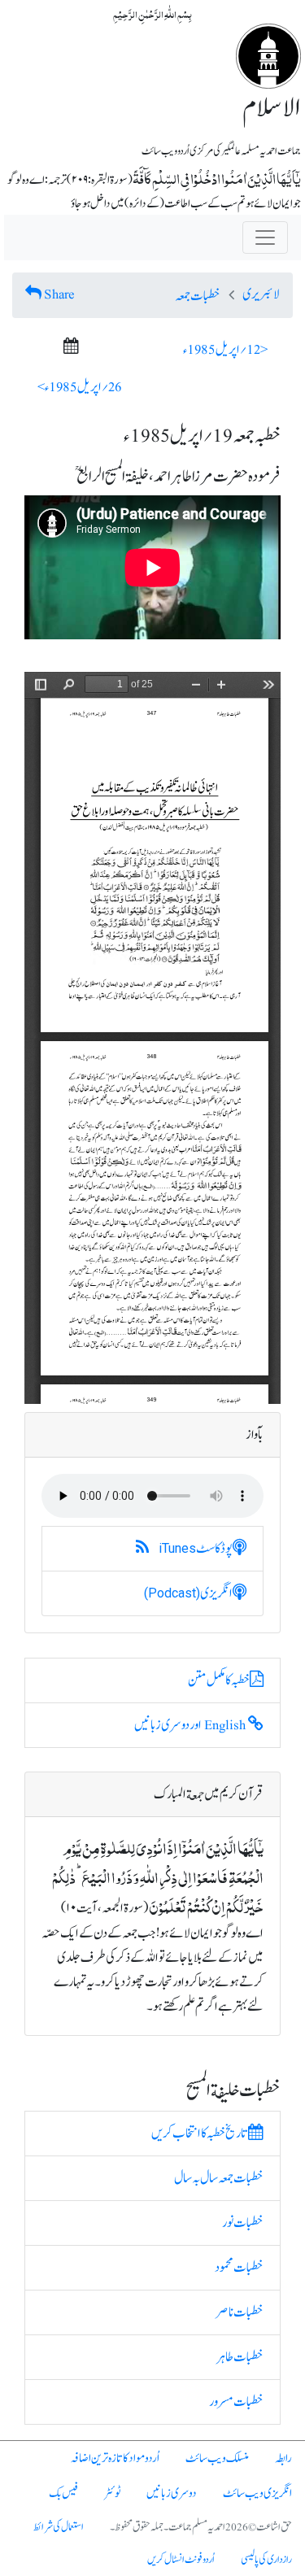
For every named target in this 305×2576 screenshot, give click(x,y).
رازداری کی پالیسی (266, 2560)
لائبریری (261, 294)
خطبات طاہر (240, 2357)
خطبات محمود (239, 2268)
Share (59, 294)
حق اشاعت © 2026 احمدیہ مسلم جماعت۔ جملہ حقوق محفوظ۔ (201, 2527)
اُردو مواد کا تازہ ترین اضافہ (115, 2458)
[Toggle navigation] (265, 238)
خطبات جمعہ (198, 296)
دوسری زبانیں (172, 2493)
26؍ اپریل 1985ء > (80, 387)
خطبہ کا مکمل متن (219, 1680)
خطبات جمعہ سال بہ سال (219, 2178)
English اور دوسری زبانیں (191, 1725)
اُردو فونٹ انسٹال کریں (181, 2560)
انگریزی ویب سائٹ (257, 2493)
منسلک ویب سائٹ (217, 2458)
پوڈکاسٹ (196, 1549)
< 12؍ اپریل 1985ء (225, 350)
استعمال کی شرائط (59, 2527)
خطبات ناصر (240, 2312)
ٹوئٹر (112, 2493)
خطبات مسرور (236, 2402)
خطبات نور (243, 2223)
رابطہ (283, 2458)
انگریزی (188, 1593)
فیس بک (63, 2493)
